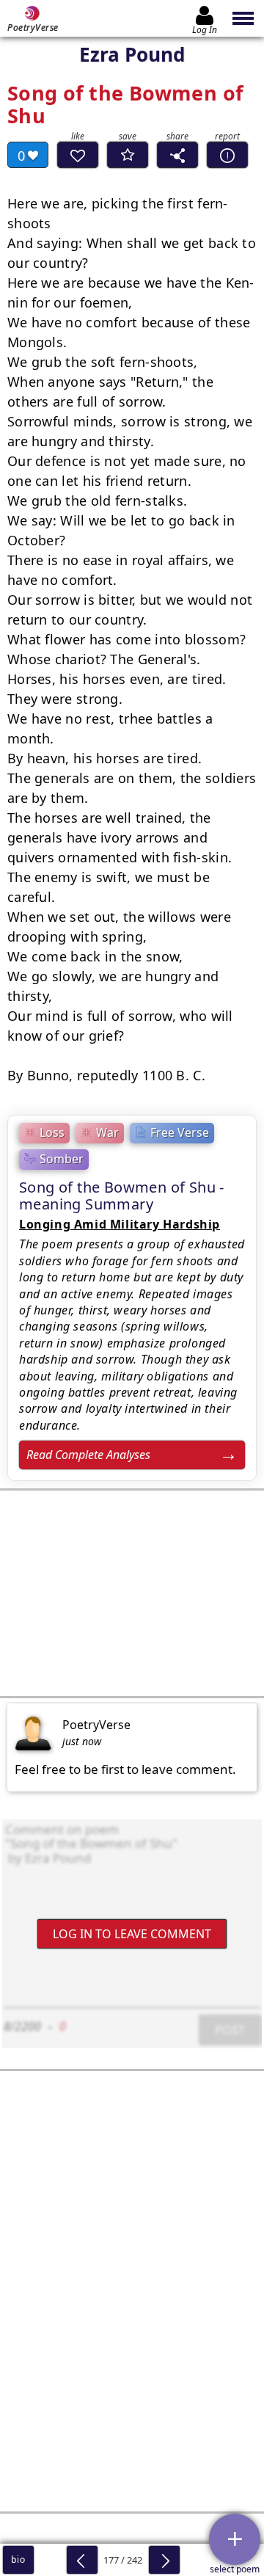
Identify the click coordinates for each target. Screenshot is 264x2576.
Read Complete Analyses (88, 1455)
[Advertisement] (132, 1593)
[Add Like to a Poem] (78, 155)
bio (18, 2559)
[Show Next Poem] (164, 2560)
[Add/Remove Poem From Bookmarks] (128, 155)
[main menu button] (244, 18)
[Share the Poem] (177, 155)
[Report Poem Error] (227, 155)
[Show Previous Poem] (82, 2560)
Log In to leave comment (132, 1933)
